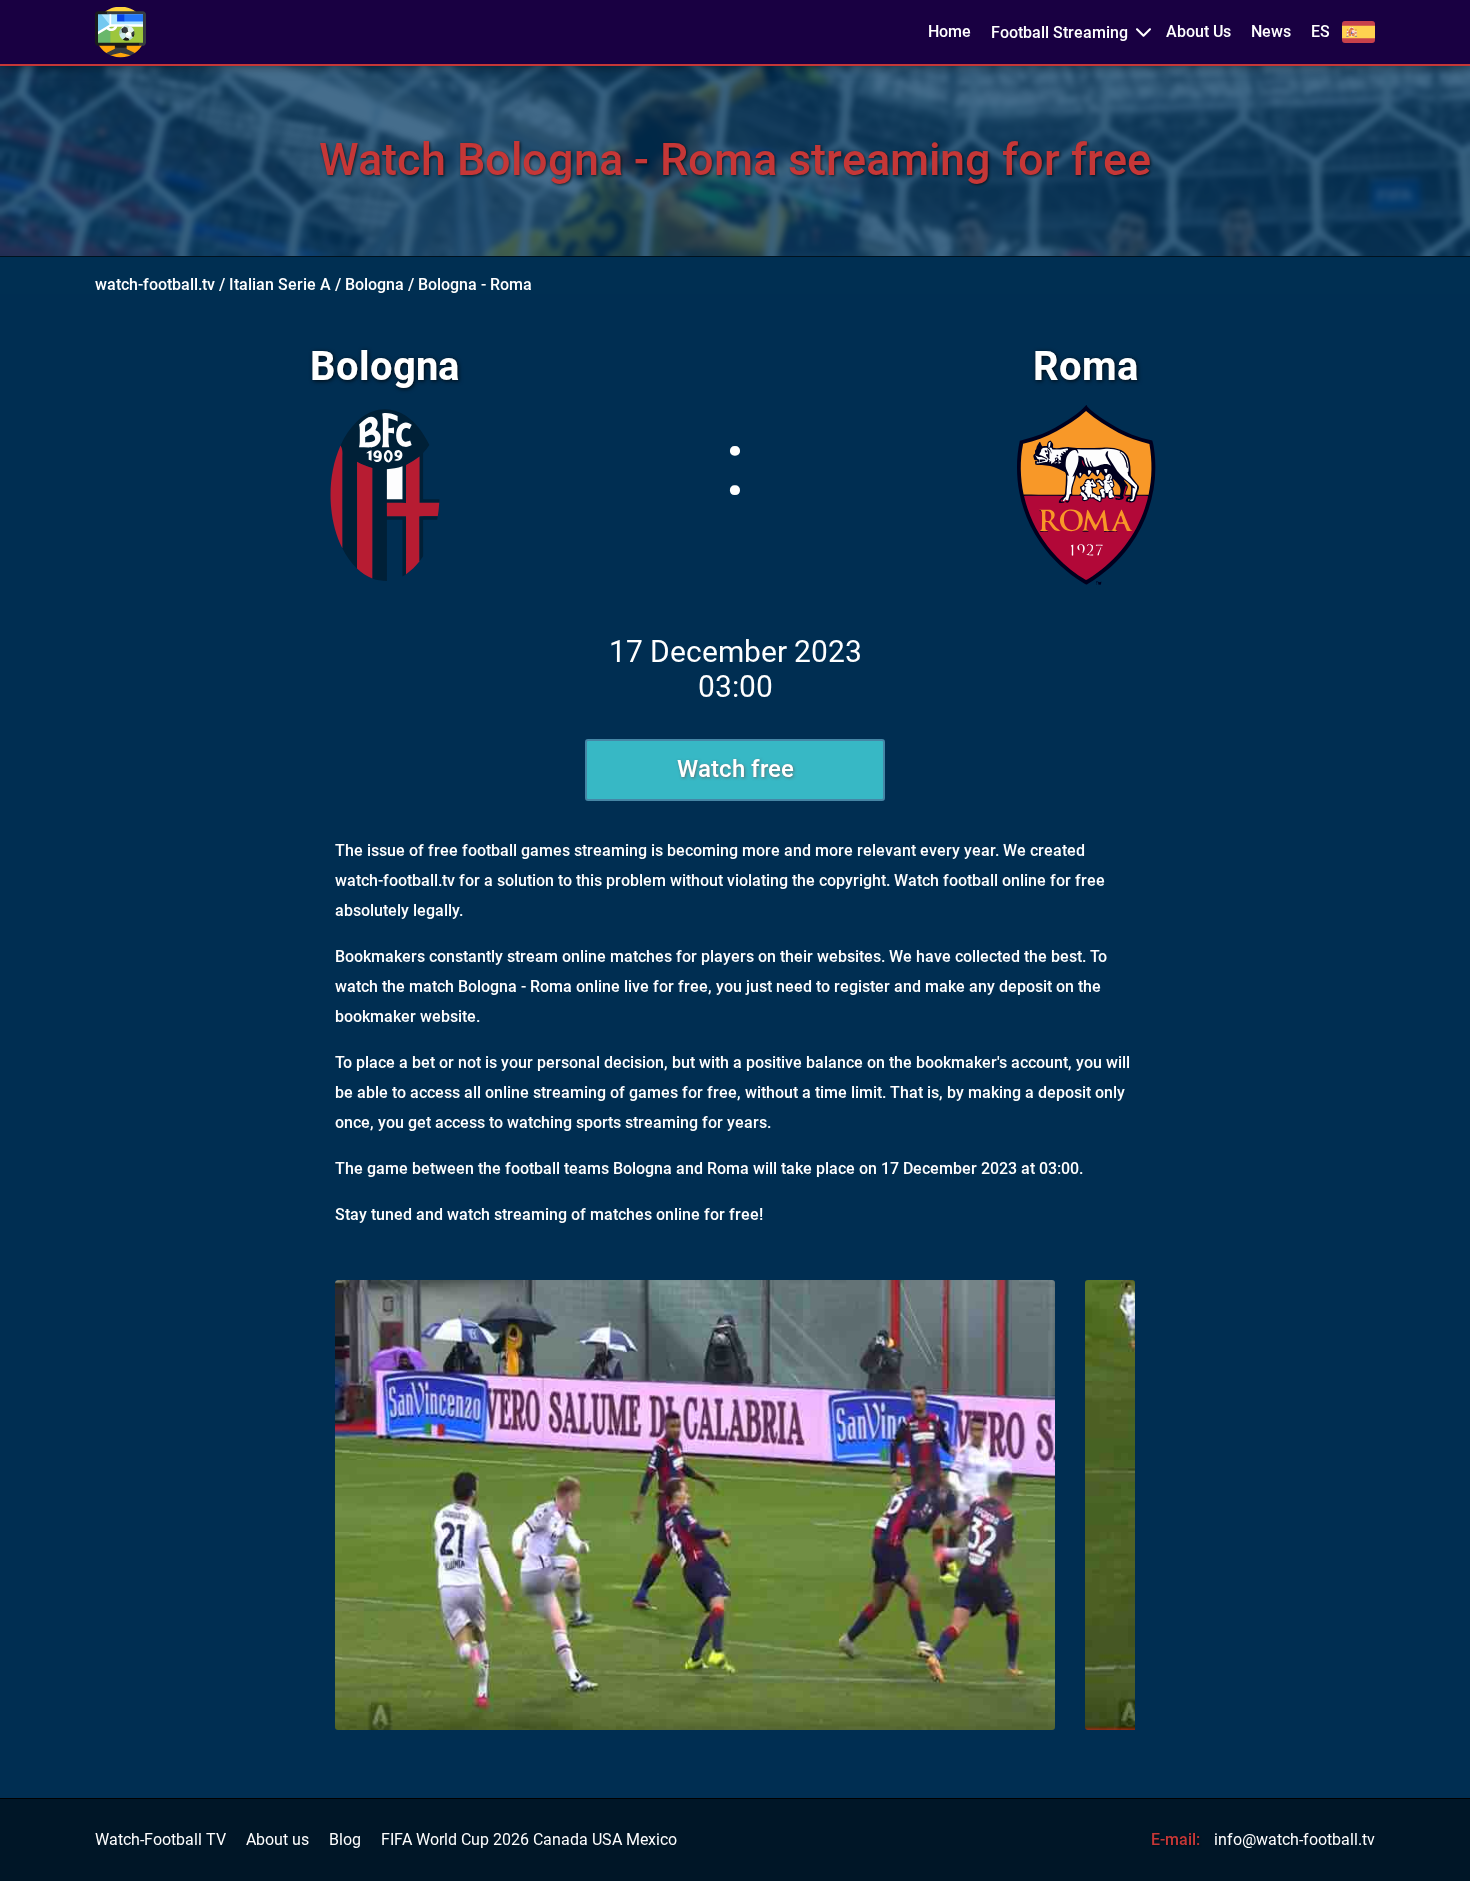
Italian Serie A (280, 284)
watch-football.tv (155, 284)
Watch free (735, 769)
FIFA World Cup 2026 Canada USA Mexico (529, 1840)
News (1271, 32)
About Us (1198, 32)
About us (277, 1840)
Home (949, 32)
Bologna (374, 284)
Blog (345, 1840)
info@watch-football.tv (1294, 1839)
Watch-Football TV (160, 1840)
